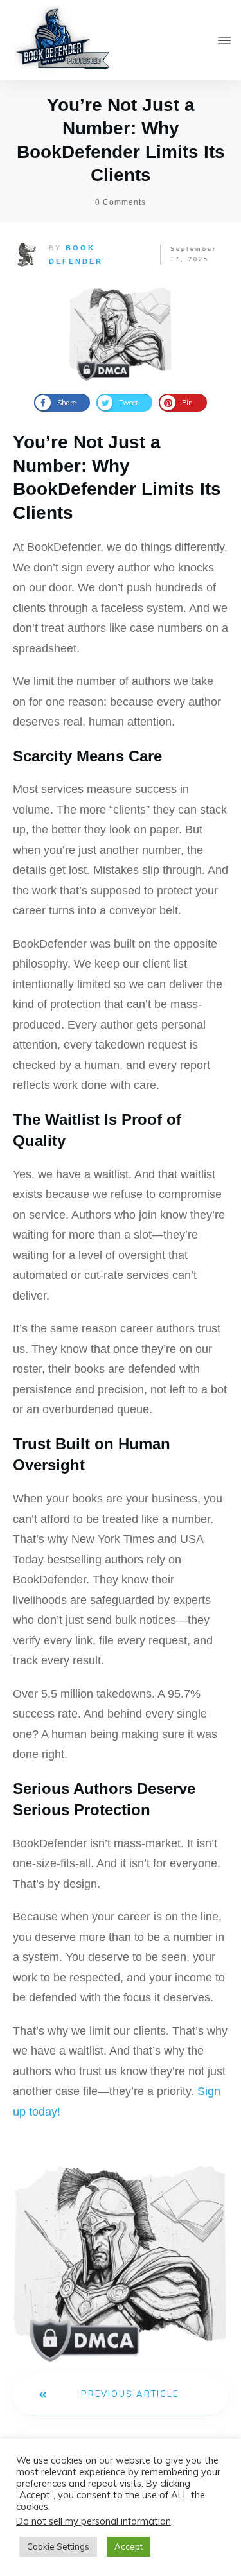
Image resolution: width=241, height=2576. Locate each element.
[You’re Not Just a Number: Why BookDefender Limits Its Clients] (121, 330)
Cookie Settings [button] (58, 2546)
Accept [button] (129, 2546)
